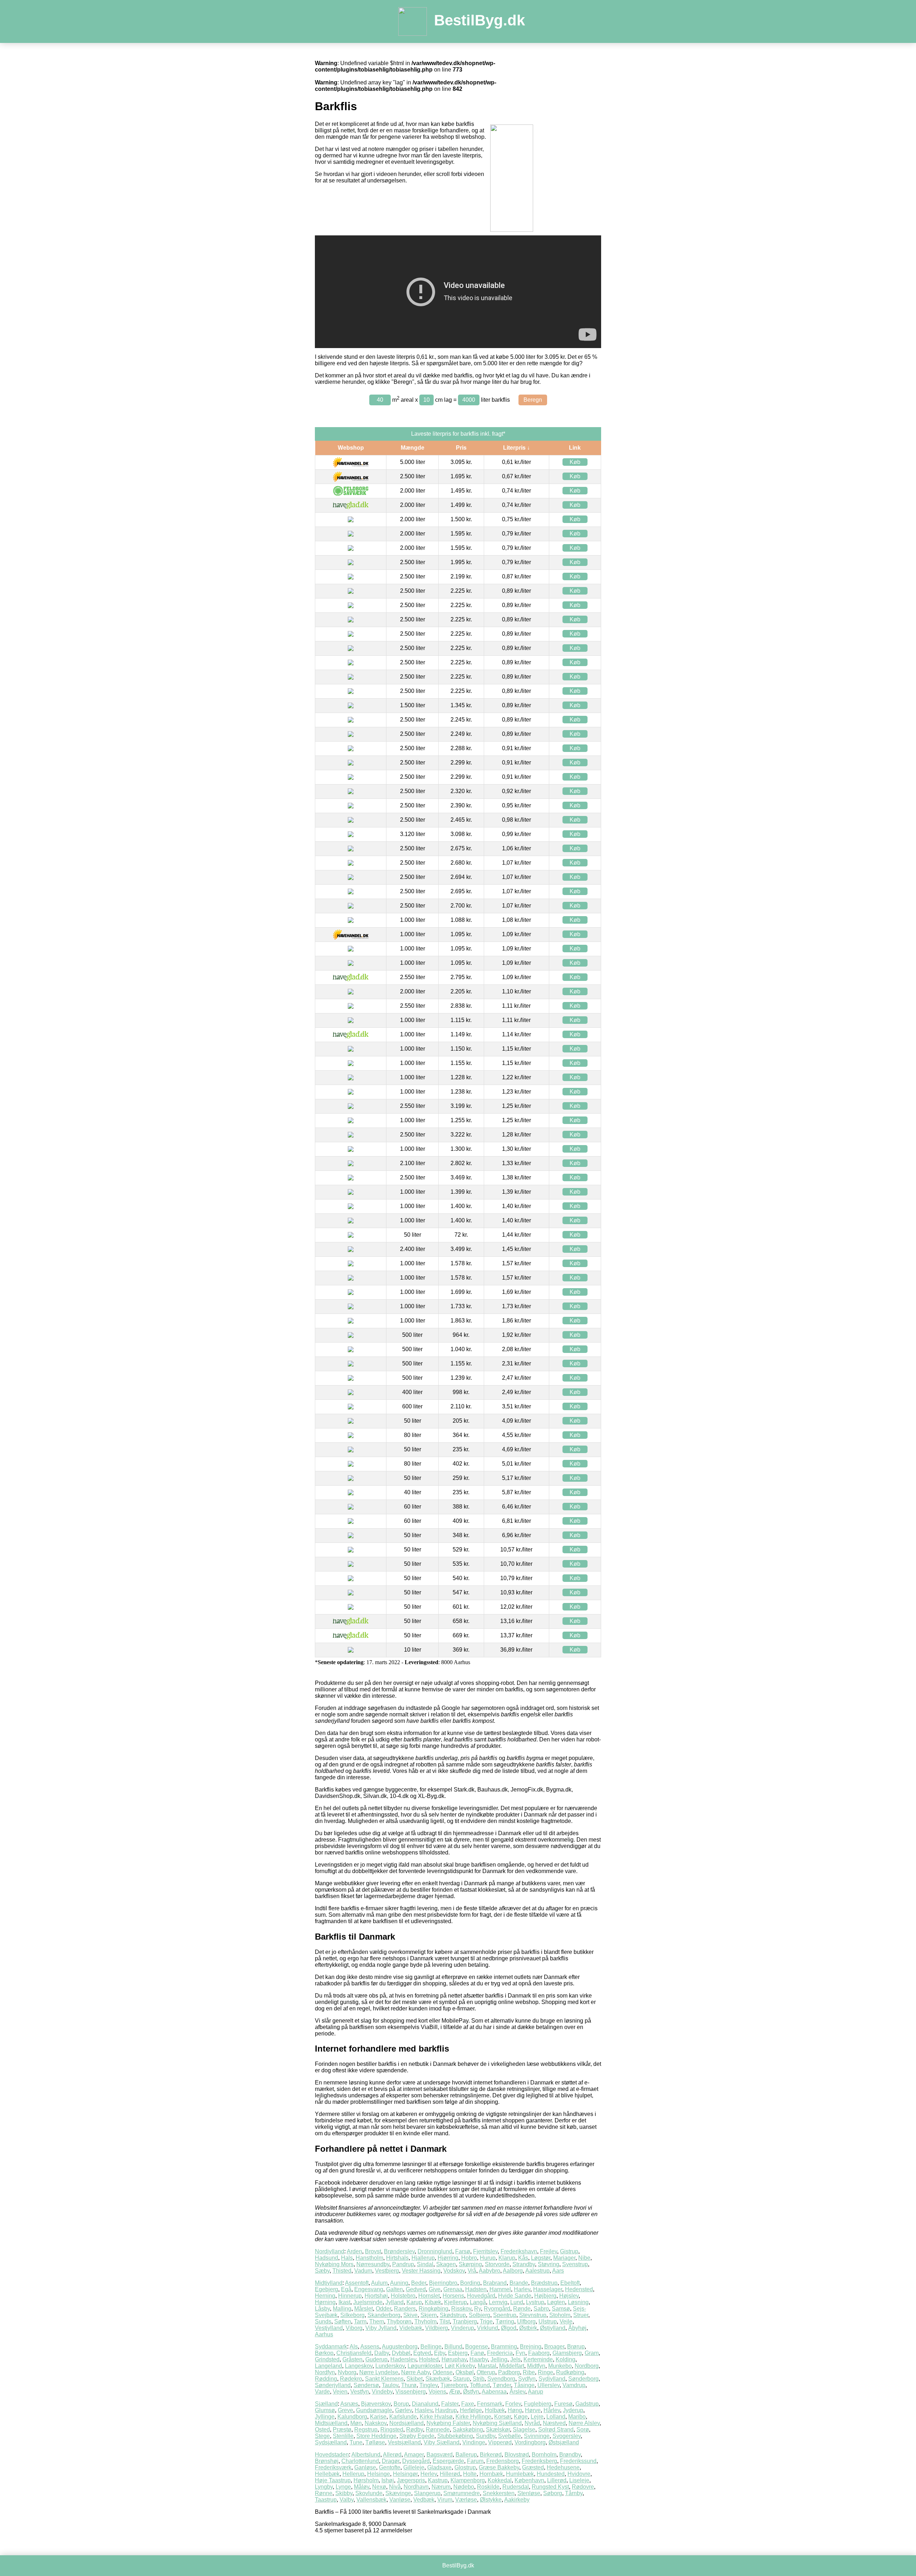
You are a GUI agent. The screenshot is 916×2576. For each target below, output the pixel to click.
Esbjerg (458, 2353)
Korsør (503, 2417)
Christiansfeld (354, 2353)
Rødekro (351, 2379)
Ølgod (509, 2328)
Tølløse (375, 2442)
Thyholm (425, 2321)
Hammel (500, 2289)
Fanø (477, 2353)
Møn (356, 2423)
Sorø (583, 2430)
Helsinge (379, 2474)
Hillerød (450, 2474)
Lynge (343, 2487)
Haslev (423, 2410)
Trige (486, 2321)
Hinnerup (350, 2296)
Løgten (556, 2302)
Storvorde (497, 2264)
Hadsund (327, 2258)
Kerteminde (538, 2359)
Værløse (466, 2500)
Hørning (325, 2302)
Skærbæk (438, 2379)
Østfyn (471, 2392)
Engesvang (369, 2289)
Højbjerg (545, 2296)
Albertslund (366, 2455)
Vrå (472, 2271)
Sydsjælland (331, 2442)
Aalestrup (537, 2271)
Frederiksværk (333, 2467)
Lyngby (324, 2487)
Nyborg (347, 2372)
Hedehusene (563, 2467)
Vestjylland (329, 2328)
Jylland (394, 2302)
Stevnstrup (533, 2315)
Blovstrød (517, 2455)
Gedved (416, 2289)
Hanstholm (369, 2258)
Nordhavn (416, 2487)
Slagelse (524, 2430)
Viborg (354, 2328)
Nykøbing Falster (448, 2423)
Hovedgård (481, 2296)
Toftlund (480, 2385)
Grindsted (327, 2359)
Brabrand (495, 2283)
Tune (356, 2442)
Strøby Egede (417, 2436)
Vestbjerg (387, 2271)
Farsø (463, 2251)
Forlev (513, 2404)
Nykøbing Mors (334, 2264)
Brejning (531, 2347)
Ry (478, 2309)
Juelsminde (368, 2302)
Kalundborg (352, 2417)
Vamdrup (574, 2385)
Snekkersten (499, 2493)
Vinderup (462, 2328)
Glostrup (465, 2467)
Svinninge (537, 2436)
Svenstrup (575, 2264)
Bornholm (544, 2455)
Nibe (584, 2258)
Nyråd (532, 2423)
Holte (470, 2474)
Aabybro (489, 2271)
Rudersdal (516, 2487)
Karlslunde (403, 2417)
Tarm (360, 2321)
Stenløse (529, 2493)
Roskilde (488, 2487)
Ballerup (466, 2455)
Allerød (392, 2455)
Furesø (563, 2404)
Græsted (533, 2467)
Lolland (556, 2417)
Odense (443, 2372)
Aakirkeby (517, 2500)
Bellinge (431, 2347)
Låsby (322, 2309)
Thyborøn (399, 2321)
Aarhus (324, 2334)
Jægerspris (411, 2480)
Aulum (379, 2283)
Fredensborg (503, 2461)
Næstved (554, 2423)
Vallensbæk (371, 2500)
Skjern (429, 2315)
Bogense (477, 2347)
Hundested (551, 2474)
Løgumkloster (425, 2366)
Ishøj (388, 2480)
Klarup (507, 2258)
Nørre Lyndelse (379, 2372)
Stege (322, 2436)
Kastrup (438, 2480)
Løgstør (541, 2258)
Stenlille (343, 2436)
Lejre (537, 2417)
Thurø (409, 2385)
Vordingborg (530, 2442)
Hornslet (429, 2296)
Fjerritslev (485, 2251)
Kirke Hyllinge (473, 2417)
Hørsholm (366, 2480)
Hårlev (552, 2410)
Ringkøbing (433, 2309)
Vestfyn (360, 2392)
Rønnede (438, 2430)
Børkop (324, 2353)
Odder (383, 2309)
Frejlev (549, 2251)
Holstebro (403, 2296)
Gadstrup (587, 2404)
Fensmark (490, 2404)
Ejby (440, 2353)
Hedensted (579, 2289)
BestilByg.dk (479, 20)
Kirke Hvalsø (436, 2417)
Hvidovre (579, 2474)
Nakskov (376, 2423)
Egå (346, 2289)
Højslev (569, 2296)
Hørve (533, 2410)
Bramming (504, 2347)
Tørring (505, 2321)
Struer (581, 2315)
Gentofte (390, 2467)
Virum (445, 2500)
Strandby (524, 2264)
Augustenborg (400, 2347)
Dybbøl (401, 2353)
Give (435, 2289)
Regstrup (366, 2430)
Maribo (577, 2417)
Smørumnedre (462, 2493)
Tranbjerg (465, 2321)
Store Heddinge (376, 2436)
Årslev (517, 2392)
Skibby (344, 2493)
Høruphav (454, 2359)
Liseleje (579, 2480)
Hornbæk (491, 2474)
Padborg (509, 2372)
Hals (347, 2258)
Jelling (499, 2359)
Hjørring (448, 2258)
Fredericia (500, 2353)
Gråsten (352, 2359)
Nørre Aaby (415, 2372)
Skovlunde (369, 2493)
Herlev (429, 2474)
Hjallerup (423, 2258)
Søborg (553, 2493)
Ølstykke (491, 2500)
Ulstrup (548, 2321)
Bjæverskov (376, 2404)
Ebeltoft (570, 2283)
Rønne (324, 2493)
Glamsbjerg (567, 2353)
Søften (343, 2321)
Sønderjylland (333, 2385)
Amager (414, 2455)
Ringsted (392, 2430)
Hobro (469, 2258)
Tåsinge (524, 2385)
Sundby (486, 2436)
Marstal (487, 2366)
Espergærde (448, 2461)
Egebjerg (327, 2289)
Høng (515, 2410)
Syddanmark (331, 2347)
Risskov (461, 2309)
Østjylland (553, 2328)
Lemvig (498, 2302)
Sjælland (326, 2404)
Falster (450, 2404)
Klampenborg (468, 2480)
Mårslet (364, 2309)
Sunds (323, 2321)
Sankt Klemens (384, 2379)
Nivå (395, 2487)
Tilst (445, 2321)
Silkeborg (352, 2315)
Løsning (578, 2302)
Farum (475, 2461)
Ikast (344, 2302)
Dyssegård (416, 2461)
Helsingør (405, 2474)
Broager (554, 2347)
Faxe (468, 2404)
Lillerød (557, 2480)
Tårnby (574, 2493)
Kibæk (433, 2302)
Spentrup (505, 2315)
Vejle (566, 2321)
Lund (517, 2302)
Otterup (486, 2372)
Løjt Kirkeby (460, 2366)
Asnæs (349, 2404)
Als (354, 2347)
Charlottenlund (360, 2461)
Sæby (322, 2271)
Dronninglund (435, 2251)
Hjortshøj (376, 2296)
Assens (370, 2347)
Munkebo (560, 2366)
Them (377, 2321)
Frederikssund (578, 2461)
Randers (405, 2309)
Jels (515, 2359)
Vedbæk (424, 2500)
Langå (478, 2302)
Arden (354, 2251)
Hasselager (548, 2289)
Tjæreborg (454, 2385)
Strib (479, 2379)
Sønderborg (583, 2379)
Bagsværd (440, 2455)
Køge (521, 2417)
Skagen (446, 2264)
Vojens (437, 2392)
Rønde (522, 2309)
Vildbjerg (437, 2328)
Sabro (541, 2309)
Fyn (520, 2353)
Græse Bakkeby (499, 2467)
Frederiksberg (539, 2461)
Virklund (488, 2328)
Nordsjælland (406, 2423)
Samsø (561, 2309)
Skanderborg (384, 2315)
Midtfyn (536, 2366)
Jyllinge (325, 2417)
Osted (322, 2430)
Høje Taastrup (333, 2480)
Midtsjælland (331, 2423)
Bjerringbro (443, 2283)
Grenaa (453, 2289)
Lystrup (535, 2302)
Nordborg (587, 2366)
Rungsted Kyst (550, 2487)
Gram (592, 2353)
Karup (414, 2302)
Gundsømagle (374, 2410)
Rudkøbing (570, 2372)
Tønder (502, 2385)
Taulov (390, 2385)
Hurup (488, 2258)
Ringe (545, 2372)
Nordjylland (330, 2251)
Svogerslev (567, 2436)
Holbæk (495, 2410)
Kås (523, 2258)
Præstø (342, 2430)
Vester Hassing (421, 2271)
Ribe (529, 2372)
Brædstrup (544, 2283)
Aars (558, 2271)
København (529, 2480)
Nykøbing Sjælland (497, 2423)
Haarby (479, 2359)
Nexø (379, 2487)
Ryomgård (497, 2309)
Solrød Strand (556, 2430)
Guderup (376, 2359)
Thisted (342, 2271)
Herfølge (471, 2410)
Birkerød (491, 2455)
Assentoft (357, 2283)
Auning (399, 2283)
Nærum (441, 2487)
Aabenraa (494, 2392)
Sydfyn (527, 2379)
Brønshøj (327, 2461)
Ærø (455, 2392)
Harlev (522, 2289)
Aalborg (513, 2271)
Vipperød (500, 2442)
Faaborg (539, 2353)
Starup (461, 2379)
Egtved (422, 2353)
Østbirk (528, 2328)
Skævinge (398, 2493)
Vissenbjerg (411, 2392)
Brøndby (570, 2455)
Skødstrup (453, 2315)
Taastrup (326, 2500)
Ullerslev (549, 2385)
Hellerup (353, 2474)
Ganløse (365, 2467)
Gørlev (403, 2410)
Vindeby (382, 2392)
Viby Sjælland (442, 2442)
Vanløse (400, 2500)
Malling (342, 2309)
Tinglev (428, 2385)
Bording (470, 2283)
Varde (322, 2392)
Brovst (373, 2251)
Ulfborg (526, 2321)
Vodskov (454, 2271)
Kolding (566, 2359)
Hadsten (476, 2289)
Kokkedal (500, 2480)
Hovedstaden (332, 2455)
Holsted (429, 2359)
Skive (410, 2315)
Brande (519, 2283)
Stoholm (560, 2315)
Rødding (326, 2379)
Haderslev (403, 2359)
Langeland (328, 2366)
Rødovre (583, 2487)
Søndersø (366, 2385)
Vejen (340, 2392)
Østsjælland (564, 2442)
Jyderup (573, 2410)
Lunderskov (390, 2366)
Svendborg (501, 2379)
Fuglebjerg (538, 2404)
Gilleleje (414, 2467)
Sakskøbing (468, 2430)
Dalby (382, 2353)
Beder (419, 2283)
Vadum (363, 2271)
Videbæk (411, 2328)
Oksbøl (465, 2372)
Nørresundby (373, 2264)
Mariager (564, 2258)
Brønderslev (399, 2251)
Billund (453, 2347)
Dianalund (425, 2404)
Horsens (453, 2296)
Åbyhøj (577, 2328)
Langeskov (359, 2366)
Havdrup (446, 2410)
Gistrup (569, 2251)
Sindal (425, 2264)
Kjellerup (455, 2302)
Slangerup (427, 2493)
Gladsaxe (439, 2467)
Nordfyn (325, 2372)
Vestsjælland (404, 2442)
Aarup (535, 2392)
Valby (347, 2500)
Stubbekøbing (455, 2436)
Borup (401, 2404)
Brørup (576, 2347)
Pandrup (403, 2264)
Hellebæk (327, 2474)
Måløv (362, 2487)
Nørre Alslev (584, 2423)
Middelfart (512, 2366)
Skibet (415, 2379)
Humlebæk (520, 2474)
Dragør (391, 2461)
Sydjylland (552, 2379)
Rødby (415, 2430)
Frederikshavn (519, 2251)
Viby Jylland (381, 2328)
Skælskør (498, 2430)
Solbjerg (479, 2315)
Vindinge (474, 2442)
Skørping (470, 2264)
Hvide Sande (515, 2296)
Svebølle (510, 2436)
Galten (394, 2289)
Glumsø (325, 2410)
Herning (325, 2296)
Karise (378, 2417)
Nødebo (464, 2487)
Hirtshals (397, 2258)
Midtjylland (329, 2283)
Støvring (549, 2264)
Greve (345, 2410)
